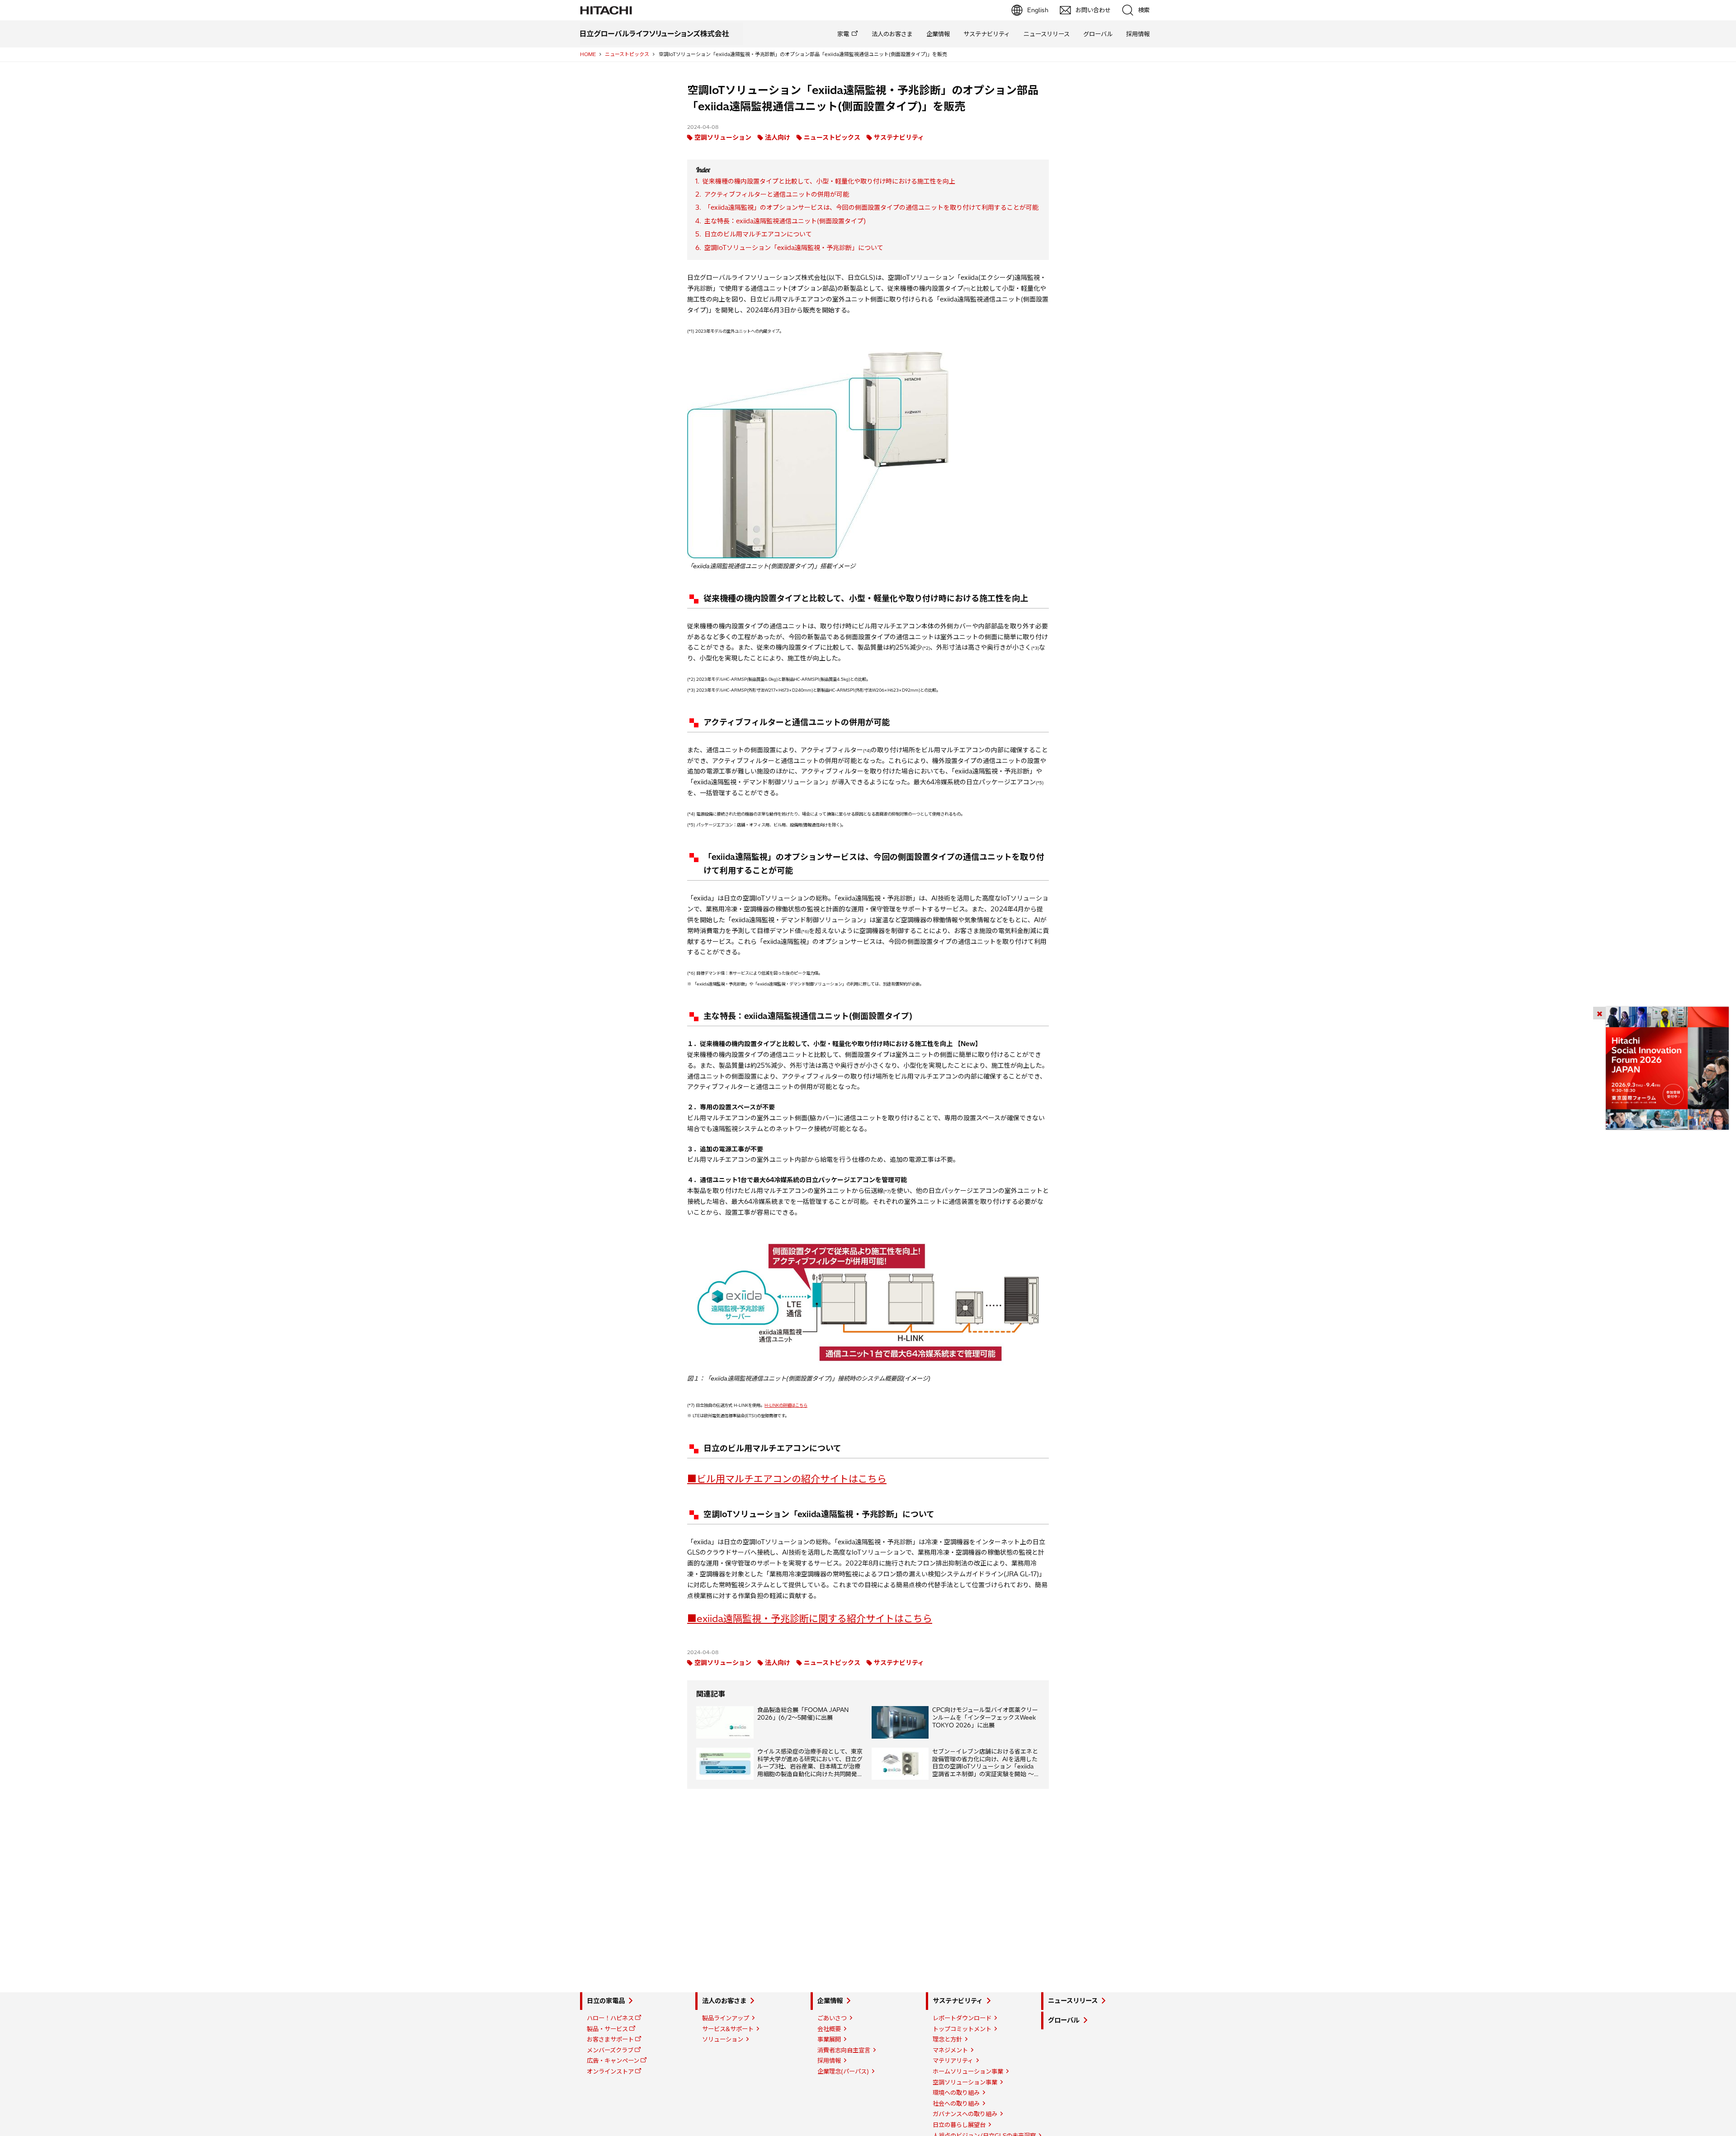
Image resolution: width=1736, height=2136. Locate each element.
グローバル (1098, 34)
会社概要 (829, 2029)
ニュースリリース (1047, 34)
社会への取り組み (956, 2103)
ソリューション (723, 2039)
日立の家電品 (606, 2001)
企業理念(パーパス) (843, 2071)
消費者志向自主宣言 (844, 2050)
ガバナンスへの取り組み (965, 2114)
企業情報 (938, 34)
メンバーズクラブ (610, 2050)
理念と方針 (947, 2039)
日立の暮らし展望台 (959, 2125)
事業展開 (829, 2039)
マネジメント (950, 2050)
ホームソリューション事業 (968, 2071)
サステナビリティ (987, 34)
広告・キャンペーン (613, 2061)
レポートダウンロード (962, 2018)
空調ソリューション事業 (965, 2082)
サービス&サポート (728, 2029)
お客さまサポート (610, 2039)
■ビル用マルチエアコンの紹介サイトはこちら (787, 1479)
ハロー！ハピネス (610, 2018)
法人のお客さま (892, 34)
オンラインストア (610, 2071)
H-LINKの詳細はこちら (786, 1405)
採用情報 (1138, 34)
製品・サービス (607, 2029)
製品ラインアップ (726, 2018)
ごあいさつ (832, 2018)
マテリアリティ (953, 2061)
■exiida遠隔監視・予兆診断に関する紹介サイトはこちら (810, 1618)
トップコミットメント (962, 2029)
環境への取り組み (956, 2093)
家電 (843, 34)
